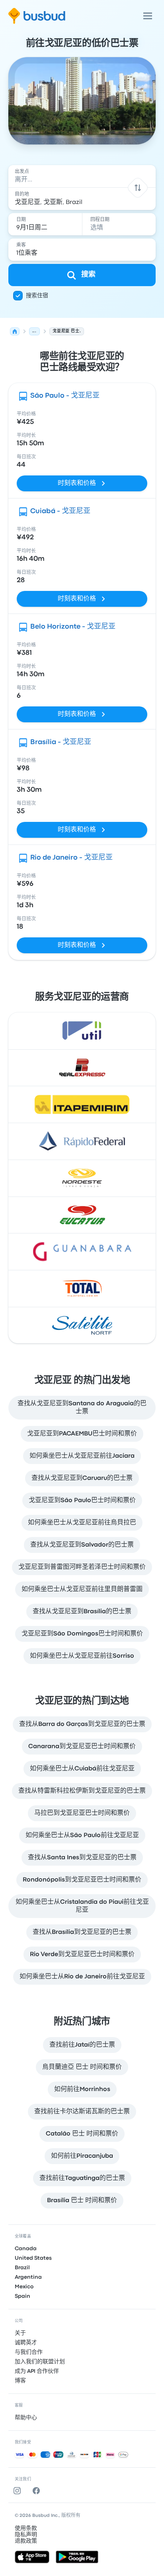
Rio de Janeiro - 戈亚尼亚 (71, 858)
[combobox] (82, 176)
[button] (138, 188)
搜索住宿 (37, 296)
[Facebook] (38, 2491)
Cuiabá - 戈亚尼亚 (60, 511)
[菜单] (148, 16)
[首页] (15, 331)
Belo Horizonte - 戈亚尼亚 (73, 627)
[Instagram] (19, 2491)
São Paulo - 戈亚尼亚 (65, 396)
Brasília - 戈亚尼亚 (61, 742)
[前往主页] (37, 16)
